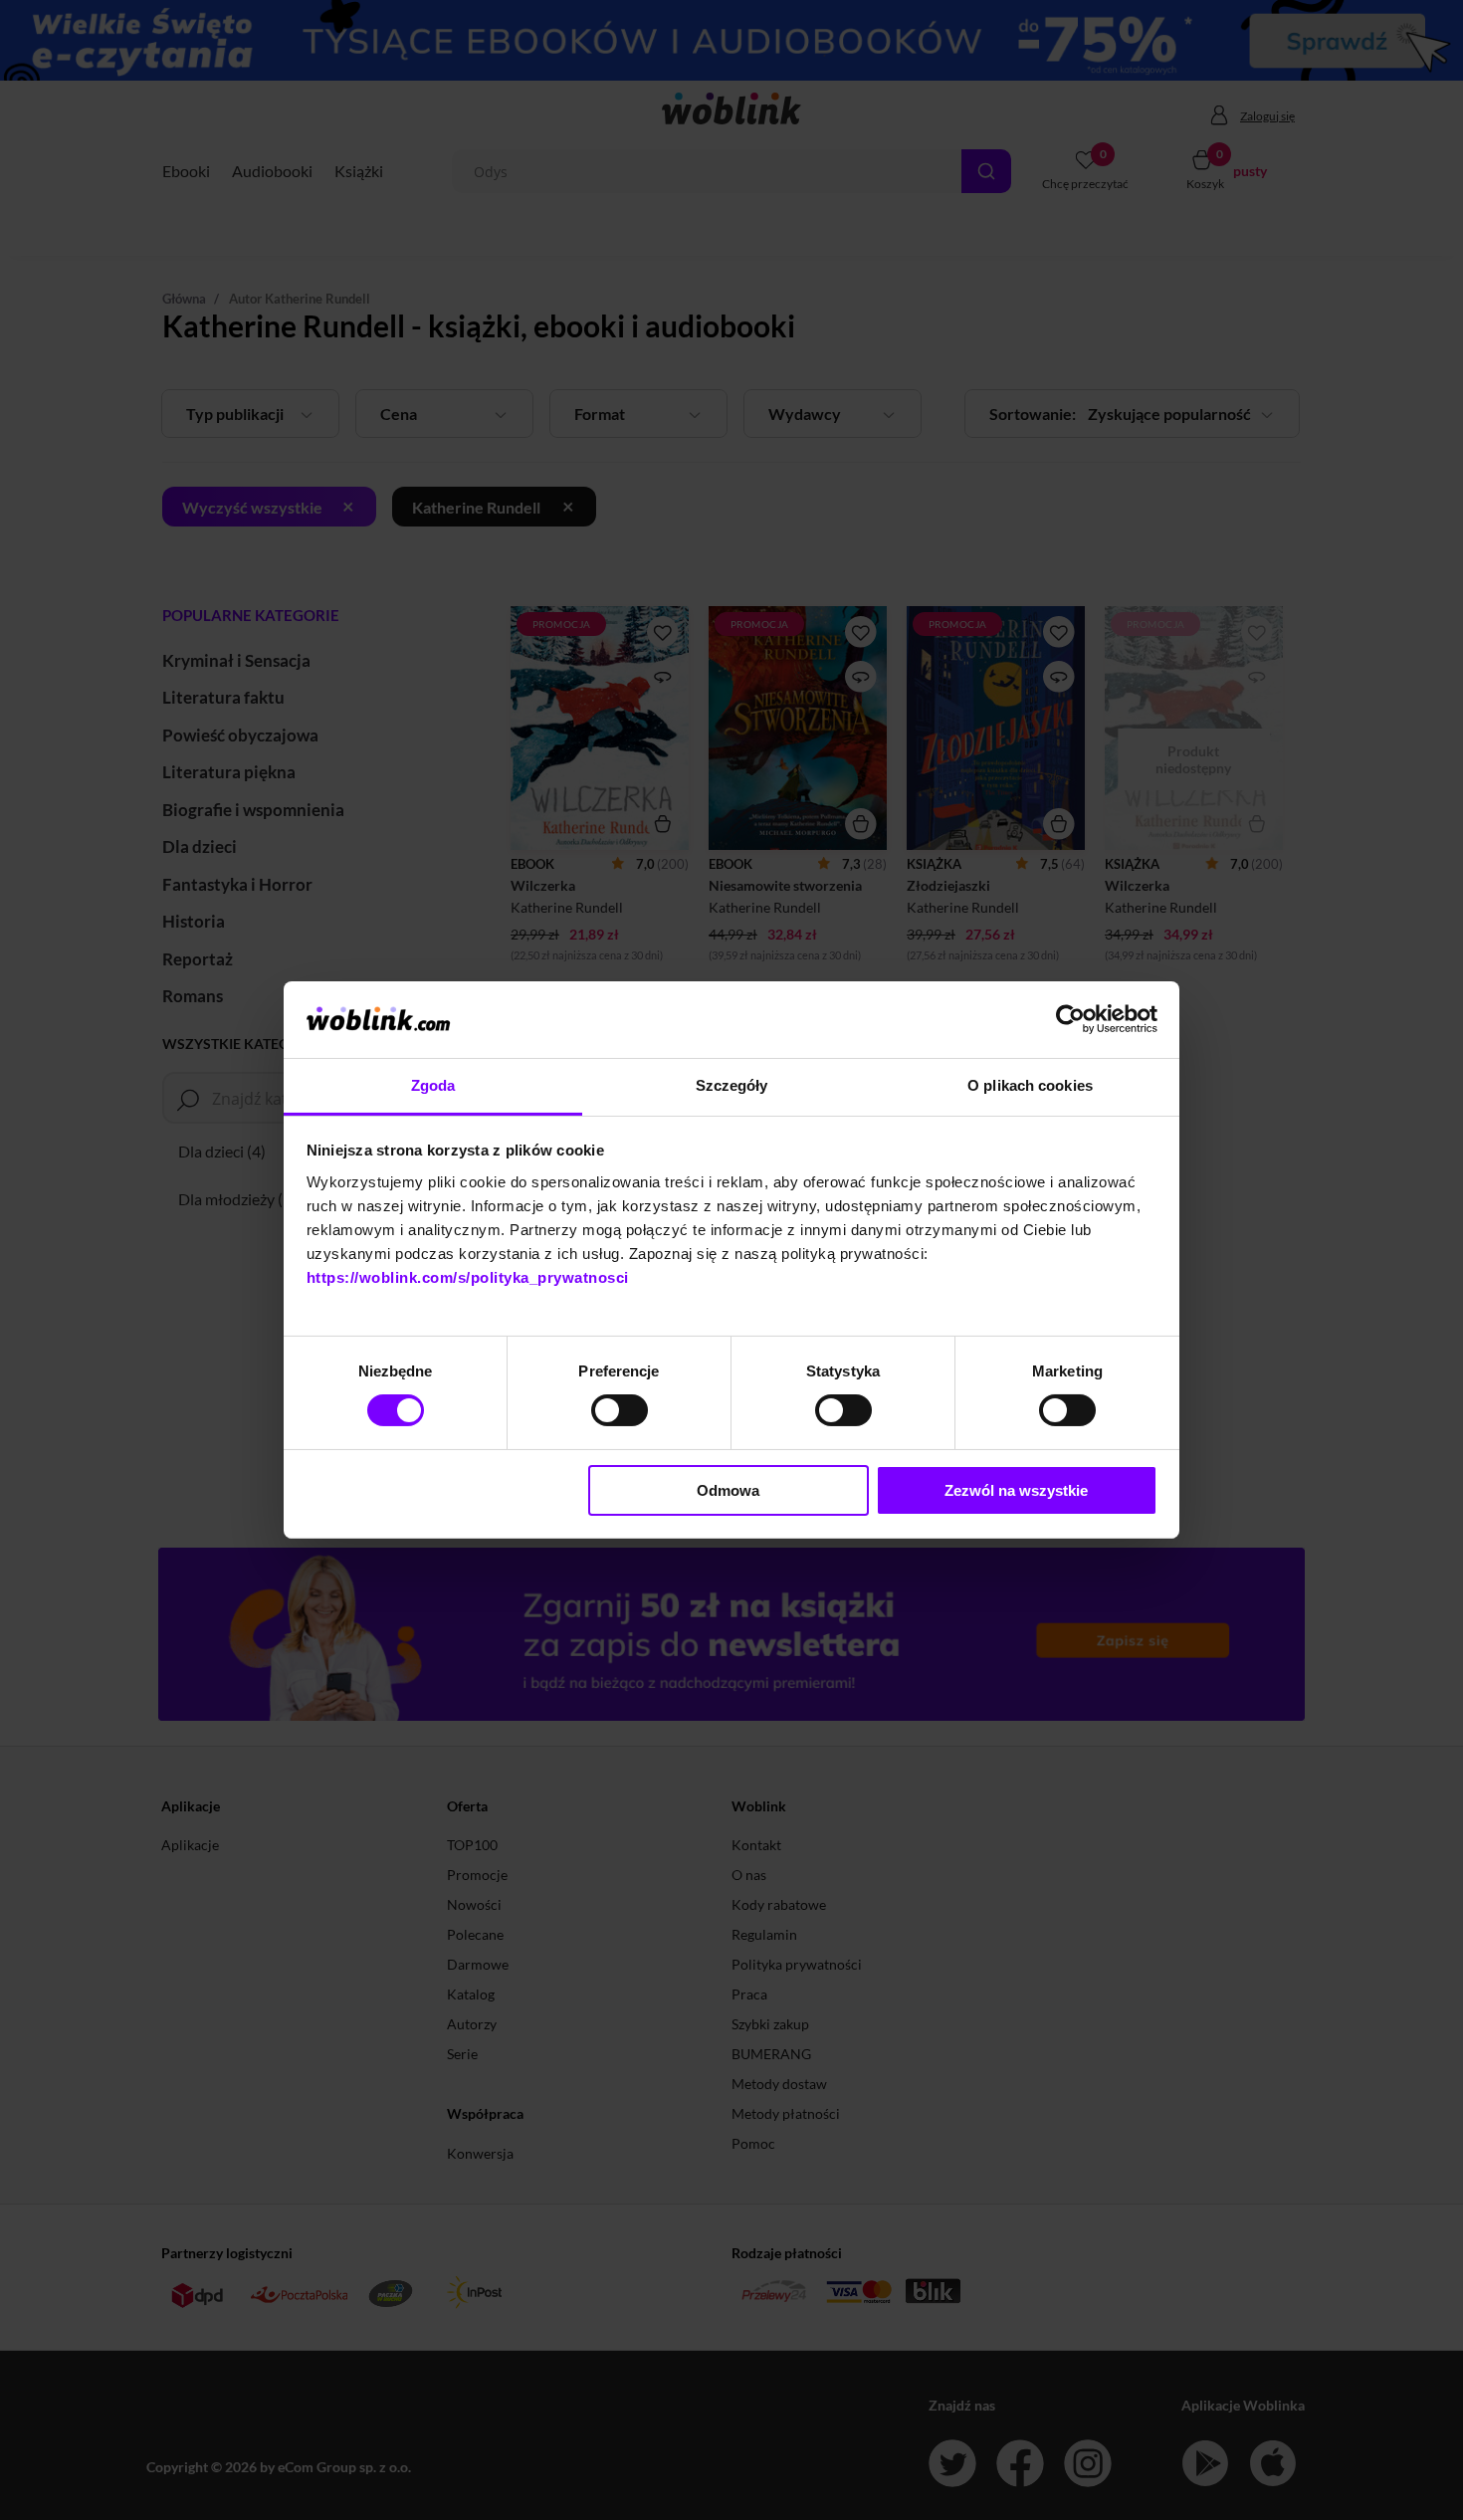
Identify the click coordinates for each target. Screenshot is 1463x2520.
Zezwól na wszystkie (1016, 1490)
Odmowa (728, 1490)
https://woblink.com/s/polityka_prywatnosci (468, 1277)
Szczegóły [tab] (732, 1085)
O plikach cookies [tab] (1030, 1085)
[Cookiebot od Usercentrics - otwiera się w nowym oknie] (1070, 1019)
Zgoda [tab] (433, 1085)
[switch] (620, 1410)
